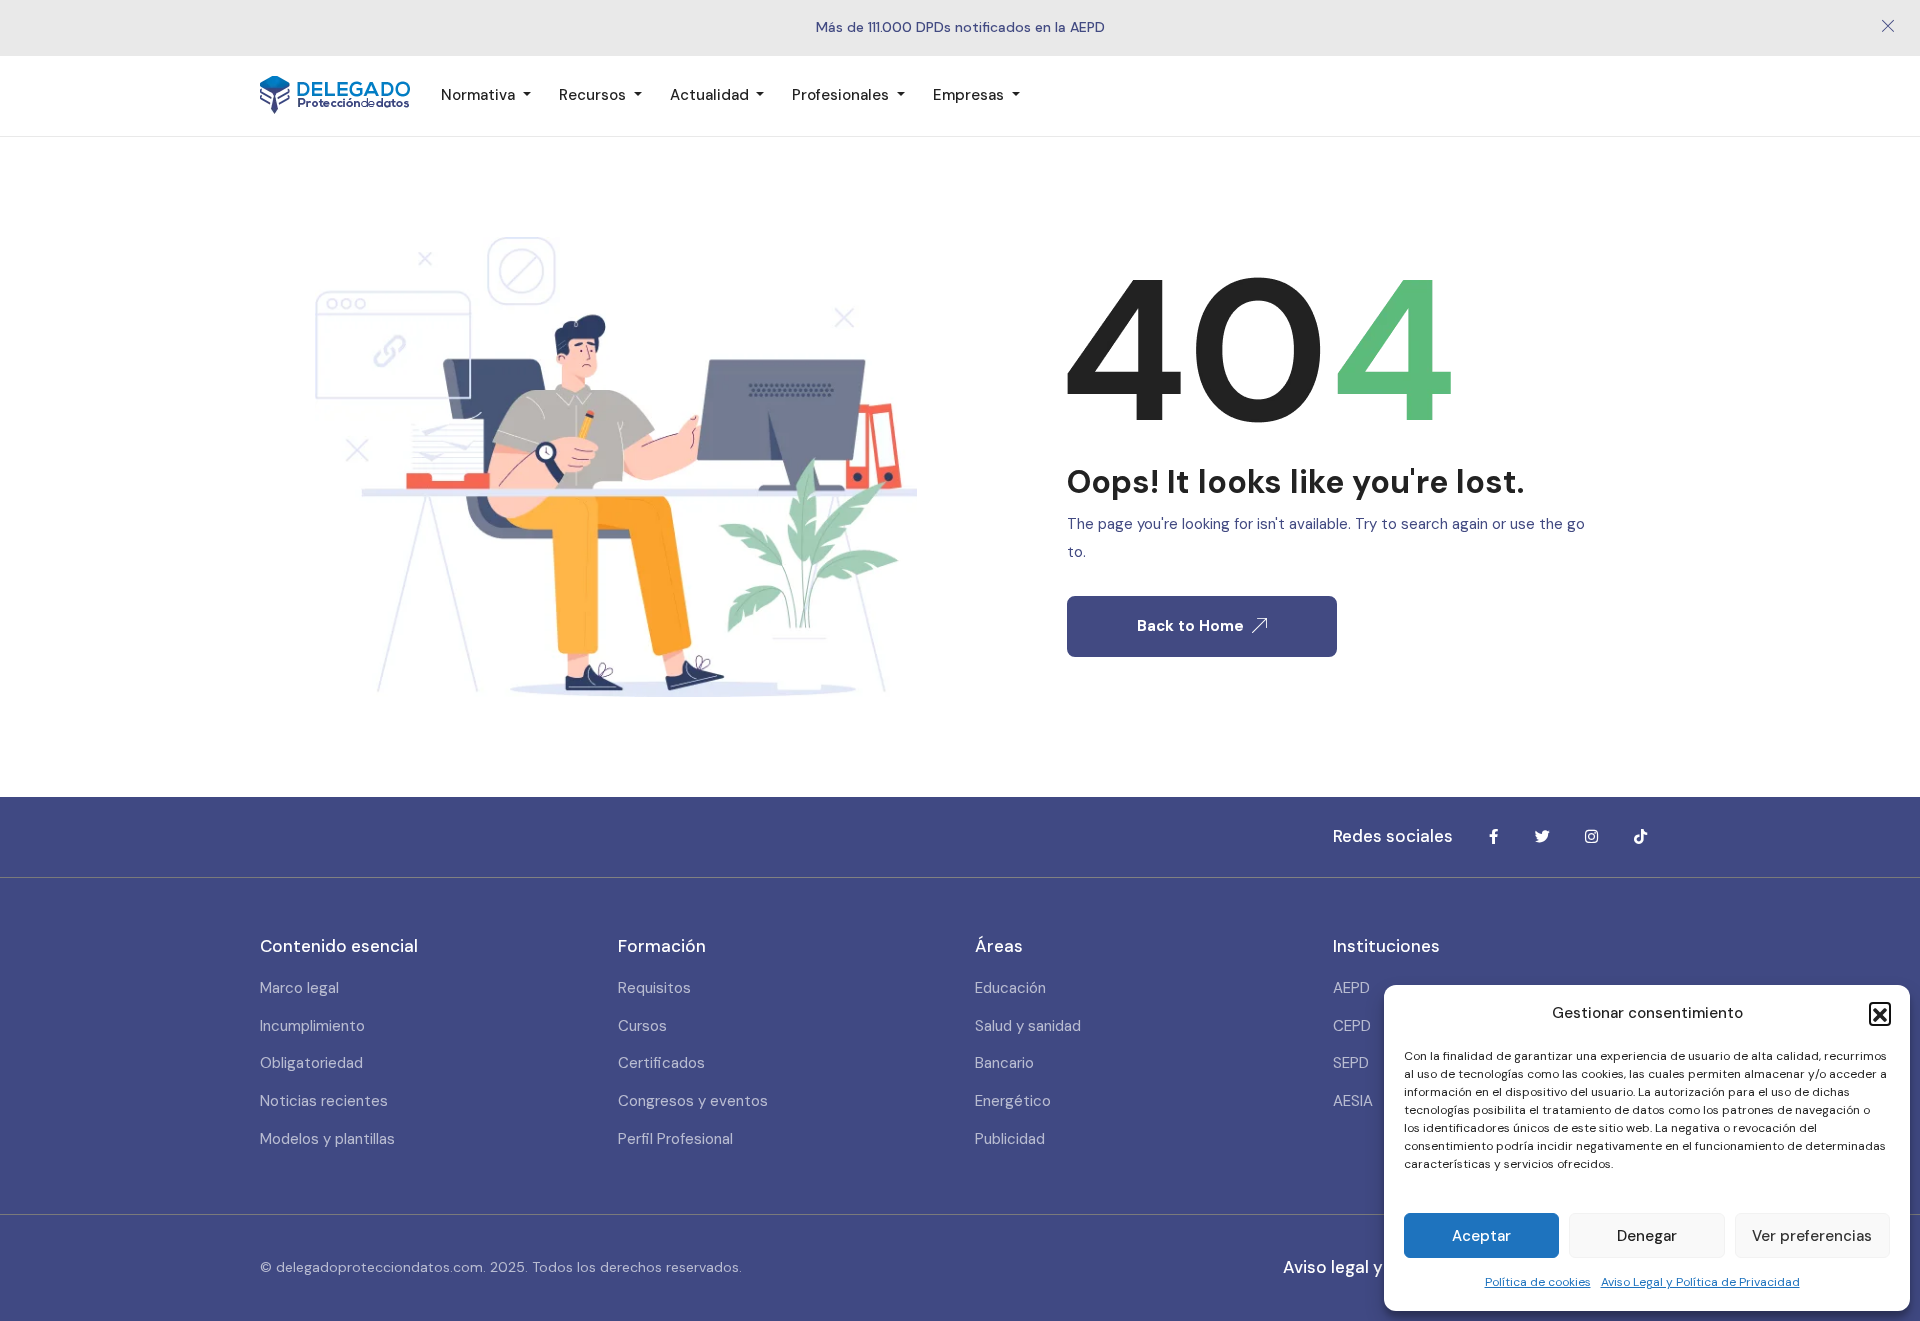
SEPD (1351, 1063)
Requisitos (654, 988)
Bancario (1004, 1063)
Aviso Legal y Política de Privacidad (1700, 1282)
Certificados (661, 1063)
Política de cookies (1538, 1282)
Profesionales (842, 95)
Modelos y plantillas (327, 1139)
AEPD (1351, 988)
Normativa (480, 95)
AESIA (1353, 1101)
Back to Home (1190, 626)
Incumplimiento (312, 1026)
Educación (1010, 988)
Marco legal (299, 988)
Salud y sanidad (1028, 1026)
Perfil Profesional (675, 1139)
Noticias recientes (324, 1101)
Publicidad (1010, 1139)
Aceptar (1481, 1236)
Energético (1013, 1101)
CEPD (1352, 1026)
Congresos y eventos (693, 1101)
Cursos (642, 1026)
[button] (1880, 1013)
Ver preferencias (1812, 1236)
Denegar (1647, 1236)
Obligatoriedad (311, 1063)
